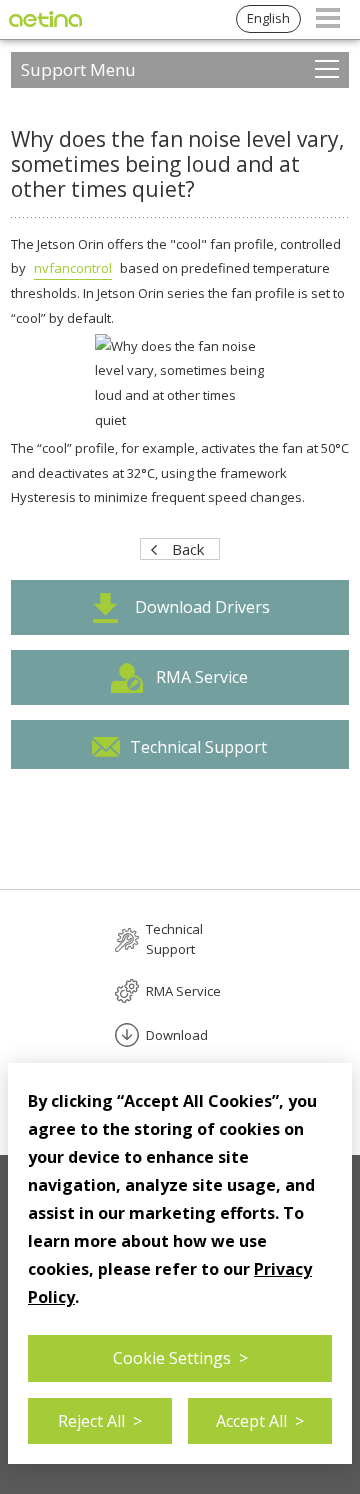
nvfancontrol (73, 268)
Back (188, 549)
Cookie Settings (180, 1358)
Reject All (100, 1421)
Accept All (260, 1421)
